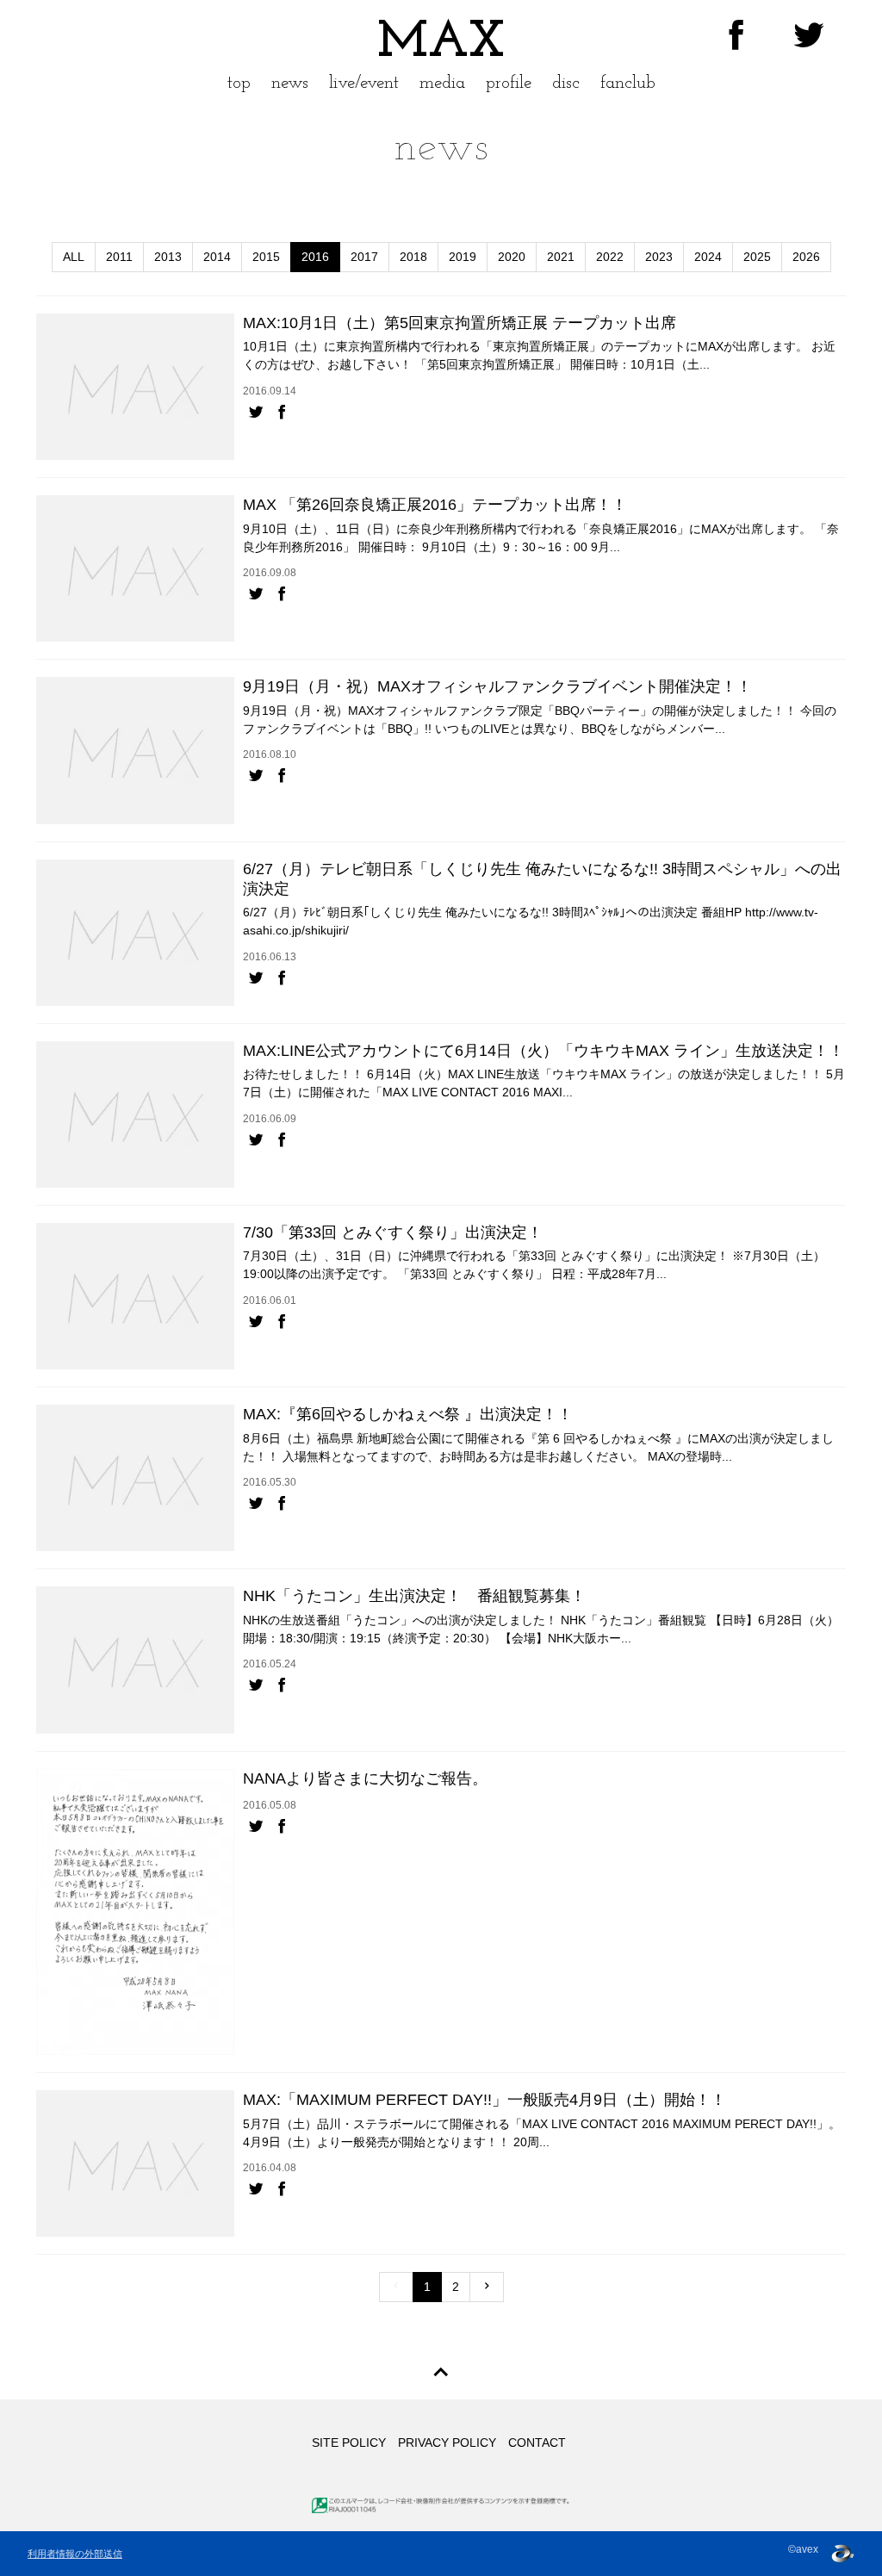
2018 (413, 257)
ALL (74, 257)
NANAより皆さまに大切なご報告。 (365, 1778)
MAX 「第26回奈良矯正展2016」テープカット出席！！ (435, 505)
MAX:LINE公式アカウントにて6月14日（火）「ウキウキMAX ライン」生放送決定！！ (543, 1051)
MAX (441, 43)
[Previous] (396, 2287)
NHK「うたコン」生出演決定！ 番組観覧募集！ (414, 1596)
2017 (364, 257)
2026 (806, 257)
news (290, 83)
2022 (610, 257)
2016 (315, 257)
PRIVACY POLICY (447, 2443)
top (239, 83)
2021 (561, 257)
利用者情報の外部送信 (75, 2554)
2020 (512, 257)
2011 (119, 257)
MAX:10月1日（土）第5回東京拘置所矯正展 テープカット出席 (460, 323)
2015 (266, 257)
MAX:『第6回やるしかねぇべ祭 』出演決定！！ (408, 1414)
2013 (168, 257)
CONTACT (537, 2443)
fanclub (628, 83)
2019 (463, 257)
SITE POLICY (349, 2443)
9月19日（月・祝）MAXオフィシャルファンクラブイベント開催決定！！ (497, 686)
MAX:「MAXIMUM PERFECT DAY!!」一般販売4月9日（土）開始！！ (484, 2100)
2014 (217, 257)
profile (509, 83)
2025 (757, 257)
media (442, 83)
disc (566, 83)
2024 (708, 257)
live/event (364, 83)
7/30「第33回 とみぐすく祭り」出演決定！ (393, 1232)
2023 (659, 257)
